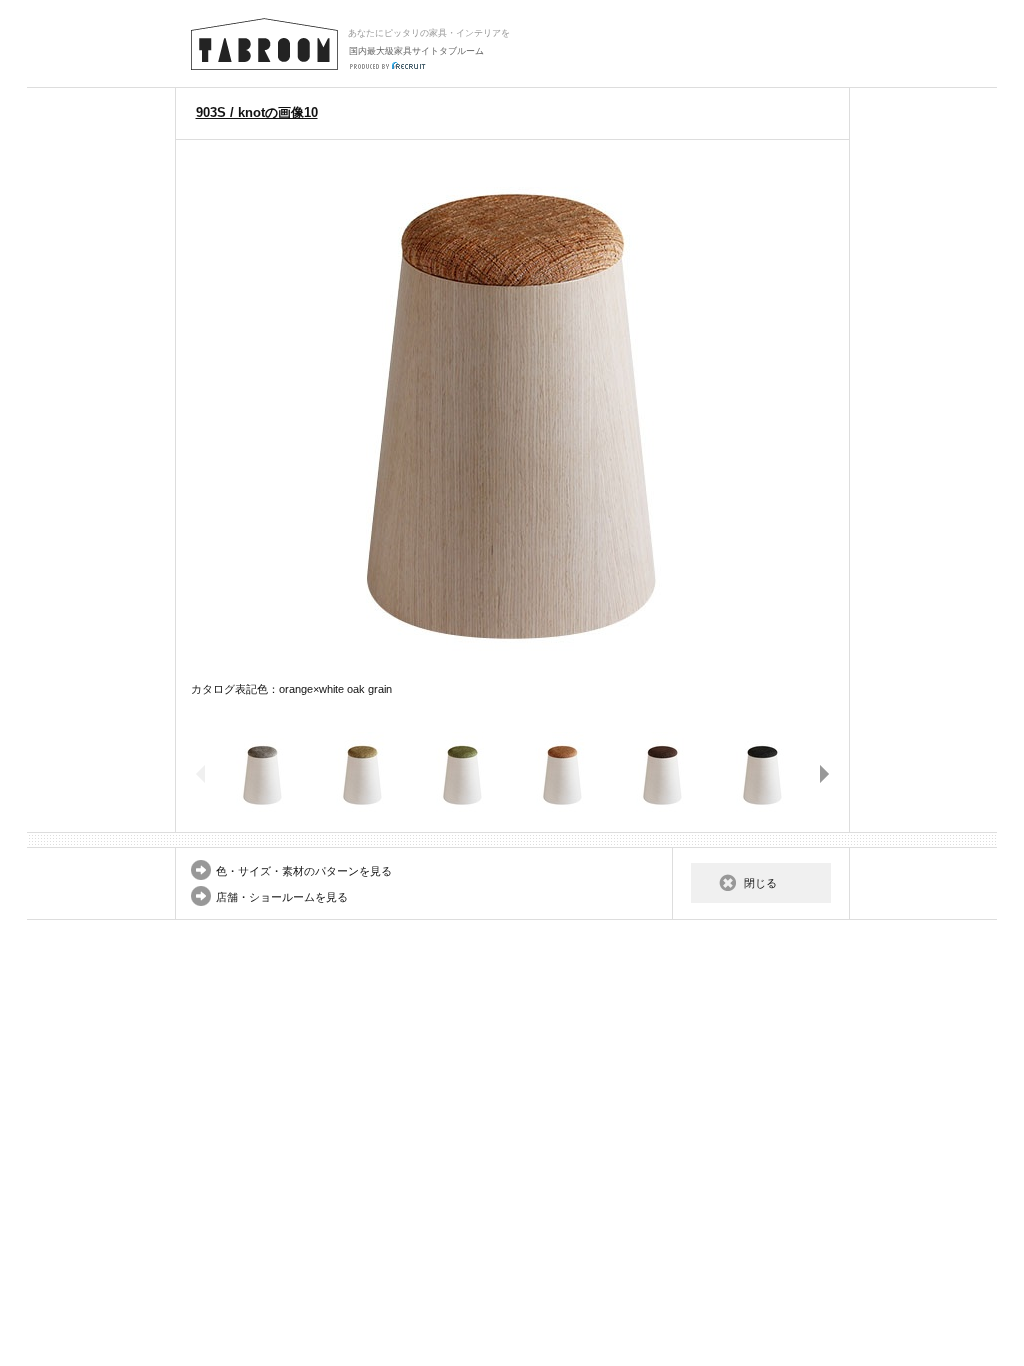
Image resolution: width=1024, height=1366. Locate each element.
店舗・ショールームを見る (282, 897)
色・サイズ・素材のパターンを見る (304, 871)
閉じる (760, 883)
